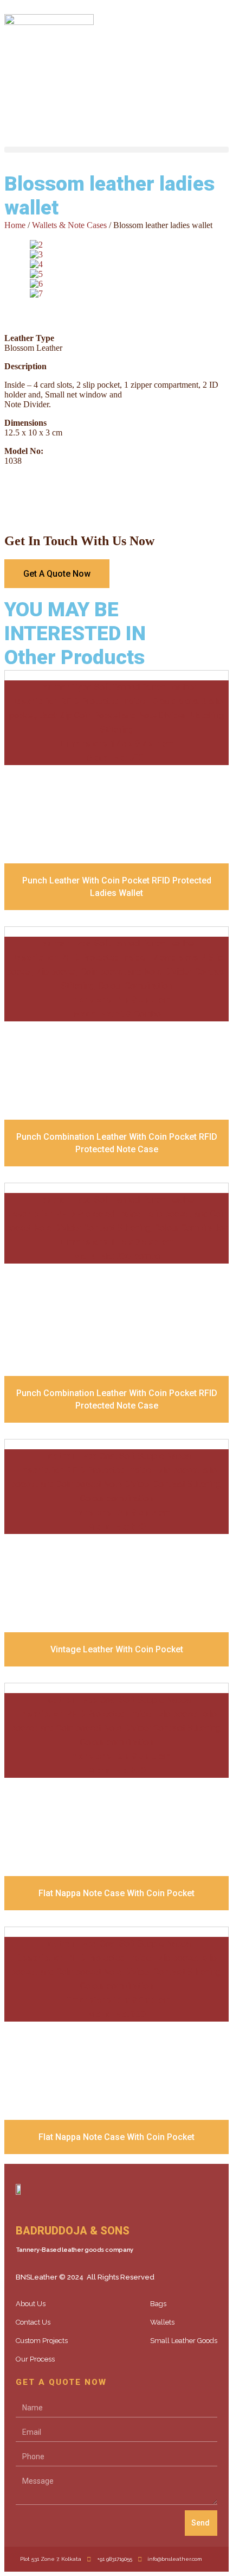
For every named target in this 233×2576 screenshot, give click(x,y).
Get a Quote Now (57, 574)
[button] (116, 150)
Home (15, 225)
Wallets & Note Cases (69, 225)
